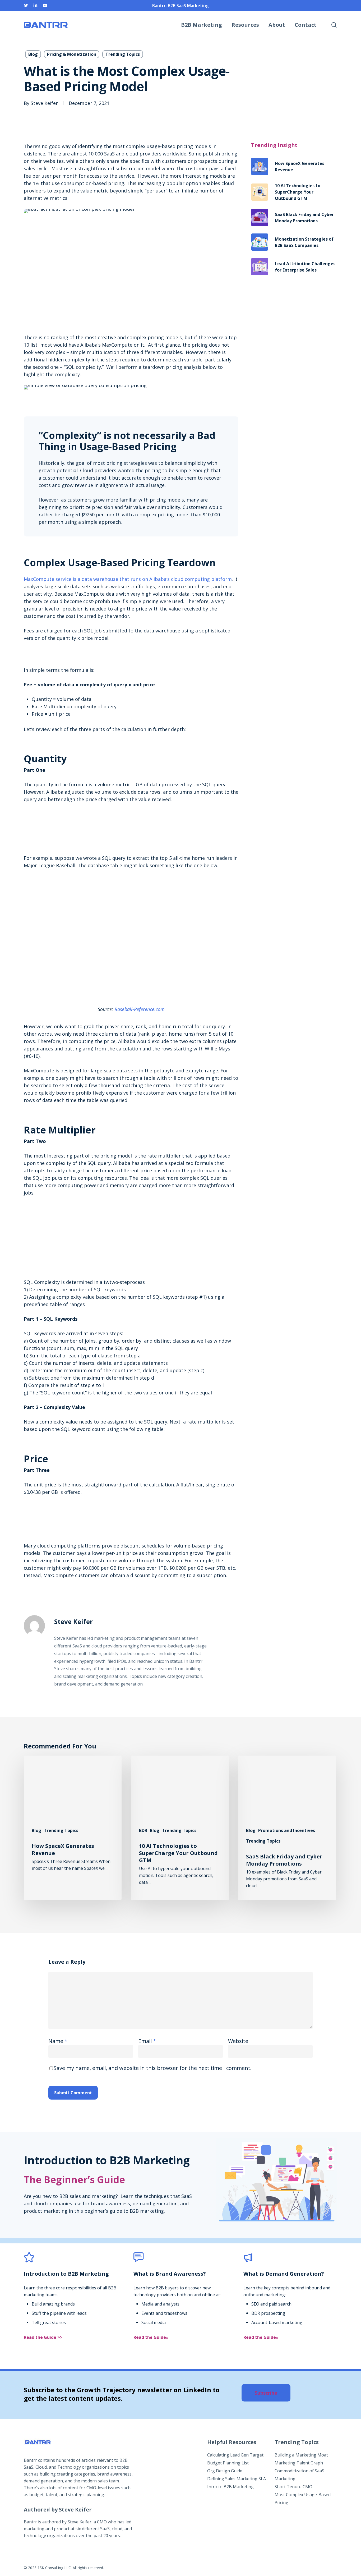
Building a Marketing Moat (301, 2455)
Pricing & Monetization (72, 54)
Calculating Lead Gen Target (235, 2455)
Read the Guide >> (43, 2337)
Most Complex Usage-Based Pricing (303, 2499)
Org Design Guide (225, 2471)
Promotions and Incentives (287, 1830)
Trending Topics (123, 54)
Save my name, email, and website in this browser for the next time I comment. (153, 2068)
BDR (143, 1830)
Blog (33, 54)
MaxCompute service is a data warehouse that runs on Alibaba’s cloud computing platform (128, 579)
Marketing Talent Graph (299, 2463)
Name (58, 2041)
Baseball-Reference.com (140, 1009)
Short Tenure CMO (293, 2487)
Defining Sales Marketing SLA (237, 2479)
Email (147, 2041)
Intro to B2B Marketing (230, 2487)
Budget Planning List (228, 2463)
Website (238, 2041)
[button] (266, 2393)
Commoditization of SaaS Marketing (299, 2475)
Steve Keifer (44, 103)
